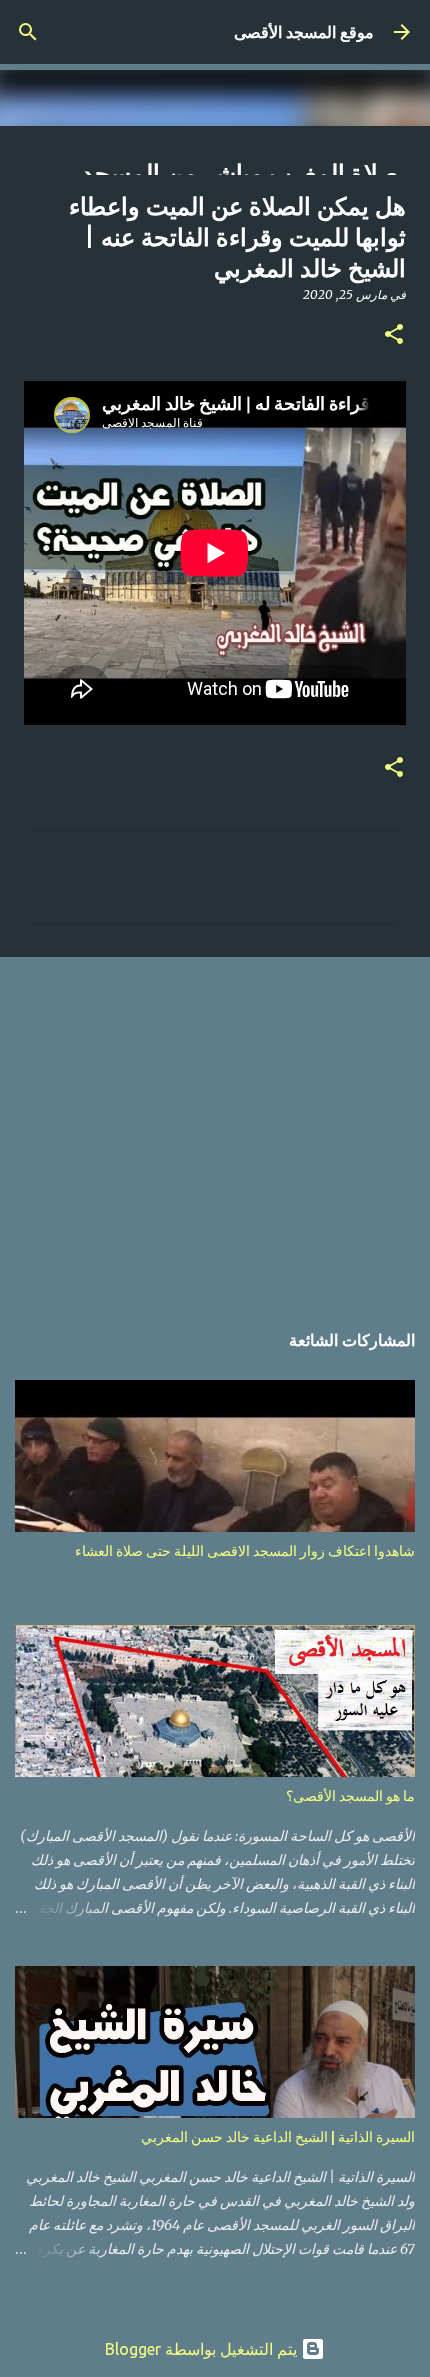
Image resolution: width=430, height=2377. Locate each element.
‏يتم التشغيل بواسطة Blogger (203, 2349)
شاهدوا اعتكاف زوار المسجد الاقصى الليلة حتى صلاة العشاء (245, 1551)
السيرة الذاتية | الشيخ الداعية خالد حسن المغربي (278, 2137)
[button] (394, 335)
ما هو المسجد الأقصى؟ (350, 1796)
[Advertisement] (215, 1127)
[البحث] (28, 32)
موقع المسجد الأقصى (304, 32)
